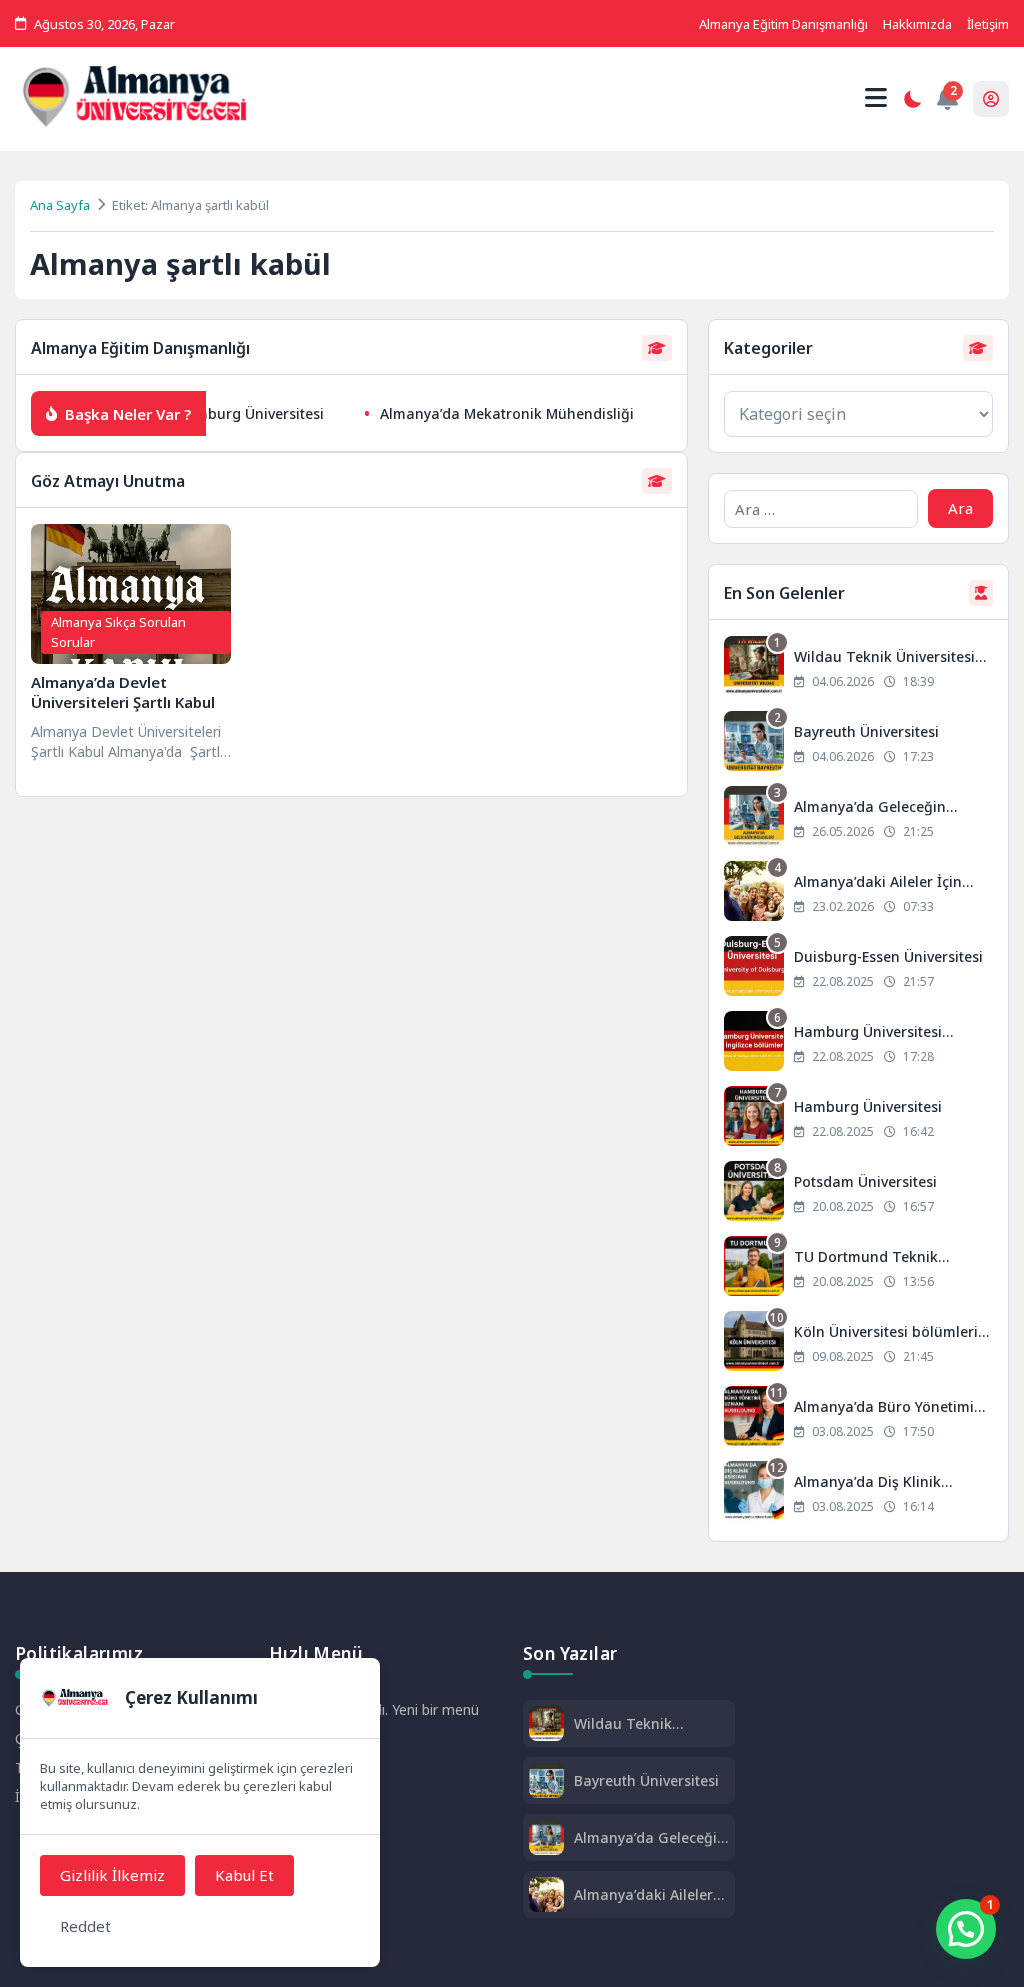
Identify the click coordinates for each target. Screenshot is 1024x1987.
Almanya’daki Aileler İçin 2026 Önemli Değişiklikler (643, 1894)
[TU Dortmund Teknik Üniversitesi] (859, 1268)
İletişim (988, 24)
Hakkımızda (917, 24)
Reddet (85, 1926)
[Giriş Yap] (991, 99)
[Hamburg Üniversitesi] (859, 1118)
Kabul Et (244, 1875)
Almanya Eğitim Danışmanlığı (783, 24)
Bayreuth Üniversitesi (646, 1780)
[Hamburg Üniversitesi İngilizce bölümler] (859, 1043)
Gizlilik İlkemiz (112, 1875)
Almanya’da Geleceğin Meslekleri (650, 1837)
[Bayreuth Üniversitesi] (859, 743)
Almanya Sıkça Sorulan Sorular (118, 631)
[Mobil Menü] (876, 98)
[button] (966, 1929)
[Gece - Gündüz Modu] (912, 102)
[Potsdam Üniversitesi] (859, 1193)
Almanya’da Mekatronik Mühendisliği (489, 413)
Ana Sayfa (60, 205)
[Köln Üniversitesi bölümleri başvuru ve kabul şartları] (859, 1343)
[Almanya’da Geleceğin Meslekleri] (859, 818)
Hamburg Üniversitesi (232, 413)
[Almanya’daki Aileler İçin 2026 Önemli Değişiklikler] (859, 893)
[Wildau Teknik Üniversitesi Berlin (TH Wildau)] (859, 668)
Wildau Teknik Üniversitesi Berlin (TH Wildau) (650, 1723)
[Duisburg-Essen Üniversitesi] (859, 968)
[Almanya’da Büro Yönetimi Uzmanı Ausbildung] (859, 1418)
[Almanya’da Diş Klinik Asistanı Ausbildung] (859, 1493)
